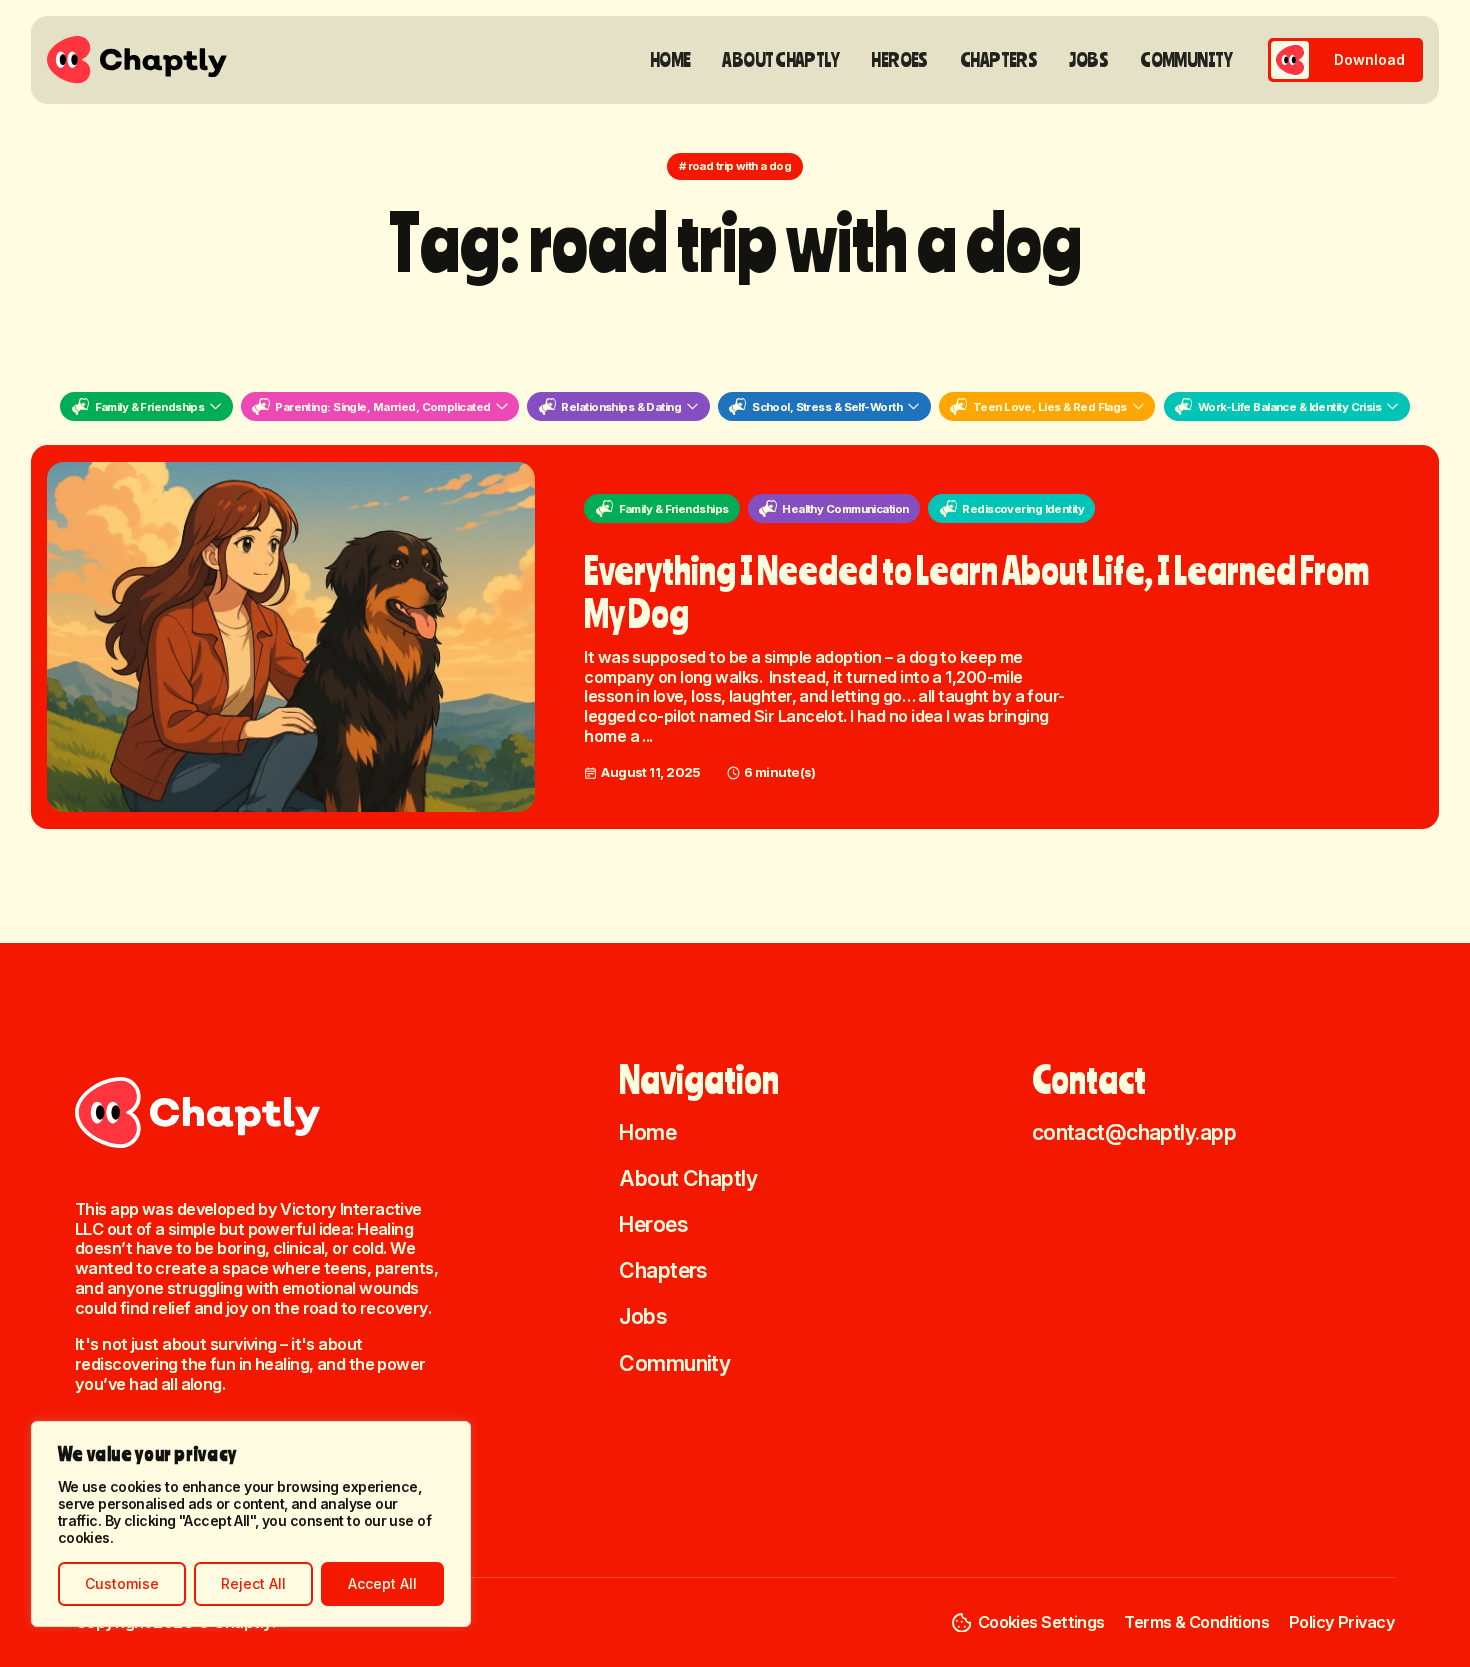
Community (1186, 59)
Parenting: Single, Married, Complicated (382, 407)
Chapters (999, 59)
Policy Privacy (1342, 1622)
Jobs (1088, 59)
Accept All (382, 1583)
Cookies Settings (1041, 1622)
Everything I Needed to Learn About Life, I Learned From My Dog (976, 591)
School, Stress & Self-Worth (827, 407)
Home (670, 59)
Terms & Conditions (1196, 1622)
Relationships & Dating (621, 407)
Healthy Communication (845, 509)
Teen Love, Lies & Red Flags (1050, 407)
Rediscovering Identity (1023, 509)
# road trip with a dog (735, 166)
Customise (122, 1583)
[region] (251, 1524)
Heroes (899, 59)
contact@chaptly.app (1134, 1132)
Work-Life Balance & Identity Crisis (1289, 407)
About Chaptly (780, 59)
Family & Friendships (150, 407)
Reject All (253, 1583)
